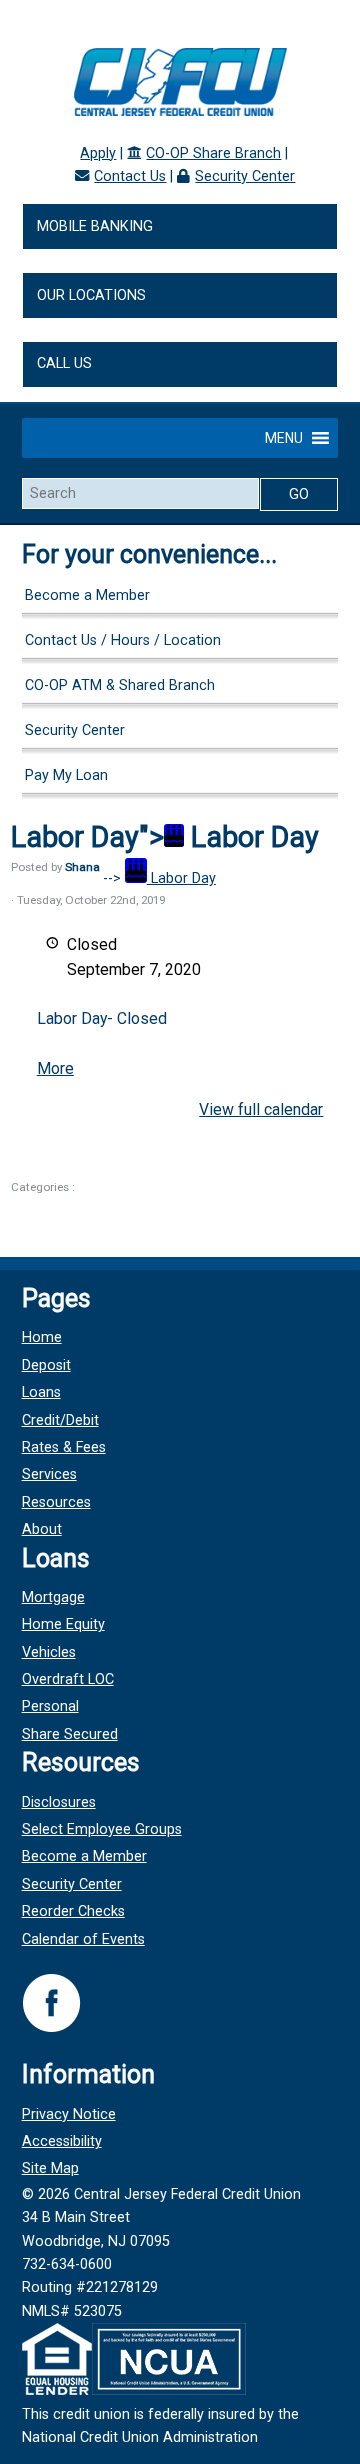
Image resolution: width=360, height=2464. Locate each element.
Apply (98, 153)
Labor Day (181, 878)
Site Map (50, 2168)
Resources (56, 1502)
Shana (82, 867)
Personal (50, 1706)
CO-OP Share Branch (213, 153)
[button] (284, 438)
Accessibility (62, 2141)
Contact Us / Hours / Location (123, 640)
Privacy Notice (69, 2114)
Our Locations (91, 295)
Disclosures (59, 1802)
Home (42, 1337)
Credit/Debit (60, 1420)
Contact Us (130, 176)
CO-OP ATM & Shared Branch (120, 685)
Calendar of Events (83, 1939)
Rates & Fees (64, 1447)
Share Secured (70, 1734)
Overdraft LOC (68, 1679)
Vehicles (49, 1652)
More (55, 1068)
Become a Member (87, 595)
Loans (41, 1392)
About (42, 1529)
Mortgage (53, 1597)
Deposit (46, 1365)
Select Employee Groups (102, 1829)
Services (49, 1474)
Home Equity (63, 1624)
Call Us (64, 363)
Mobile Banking (95, 226)
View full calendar (261, 1109)
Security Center (245, 176)
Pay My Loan (66, 775)
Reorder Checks (73, 1911)
